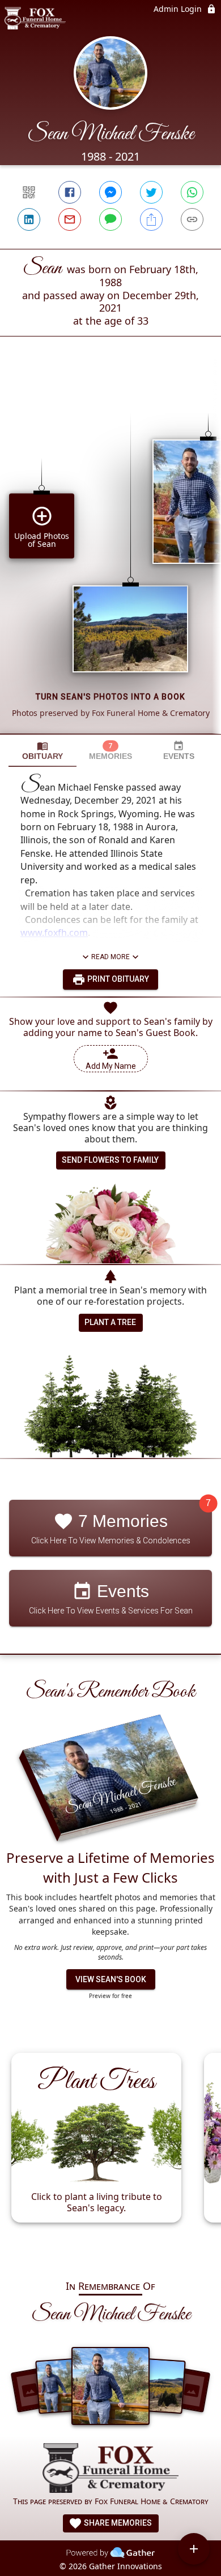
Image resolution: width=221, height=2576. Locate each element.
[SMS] (110, 219)
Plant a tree (110, 1322)
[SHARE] (151, 219)
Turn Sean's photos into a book (110, 697)
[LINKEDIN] (29, 219)
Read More (110, 957)
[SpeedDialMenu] (194, 2549)
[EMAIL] (70, 219)
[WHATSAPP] (192, 192)
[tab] (42, 751)
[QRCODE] (29, 192)
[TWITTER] (151, 192)
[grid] (110, 554)
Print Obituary (117, 979)
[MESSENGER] (110, 192)
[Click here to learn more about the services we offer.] (110, 2469)
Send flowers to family (110, 1160)
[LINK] (192, 219)
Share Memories (117, 2523)
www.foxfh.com (54, 933)
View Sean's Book (111, 1979)
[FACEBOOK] (70, 192)
